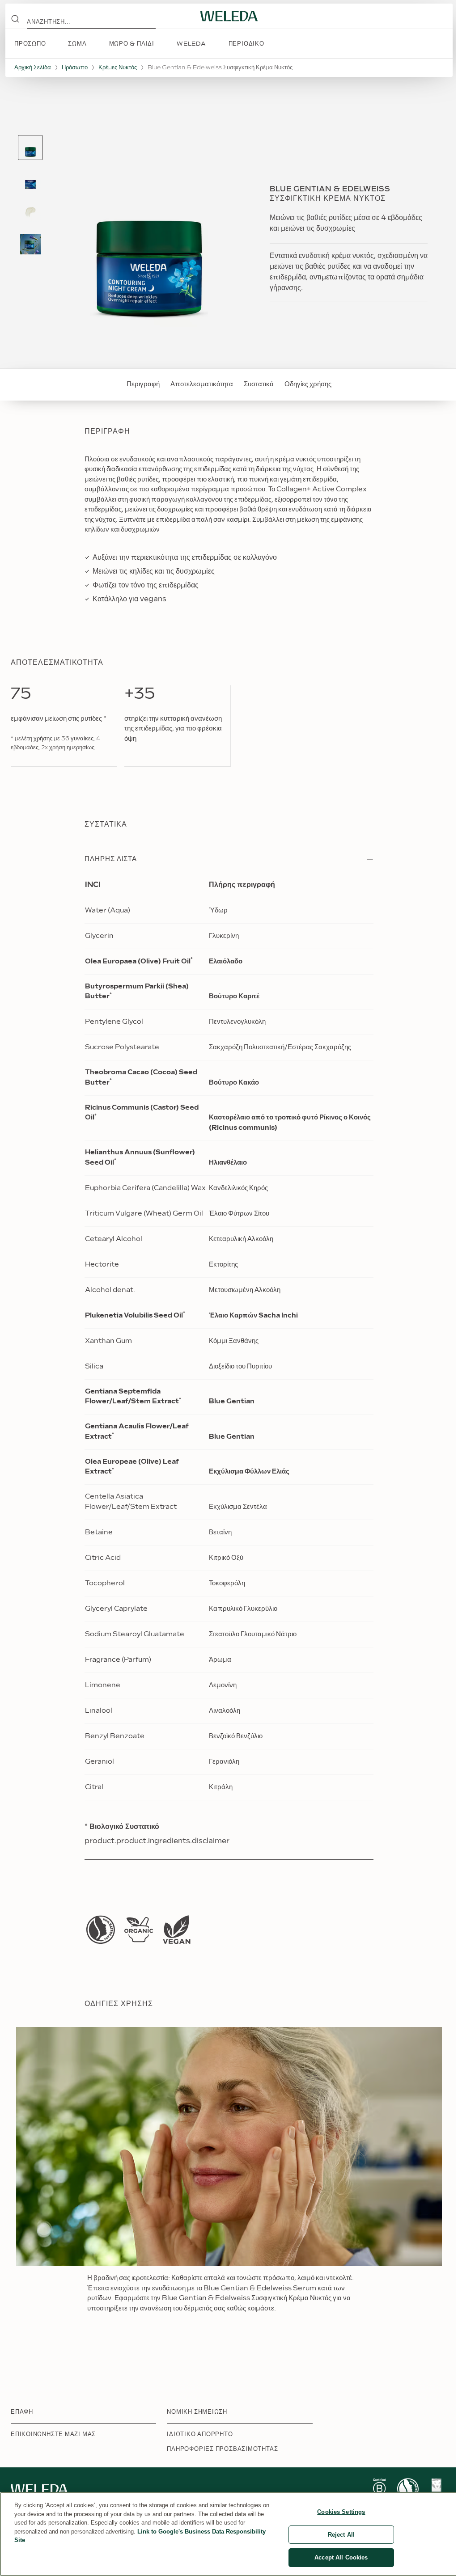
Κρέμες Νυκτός (118, 68)
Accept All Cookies (341, 2557)
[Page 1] (30, 148)
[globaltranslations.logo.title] (229, 16)
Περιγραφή (143, 384)
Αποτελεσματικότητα (202, 384)
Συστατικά (259, 384)
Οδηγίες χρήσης (308, 384)
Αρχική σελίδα (33, 68)
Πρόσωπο (75, 68)
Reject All (341, 2535)
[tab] (30, 148)
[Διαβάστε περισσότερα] (101, 1930)
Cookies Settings (341, 2512)
